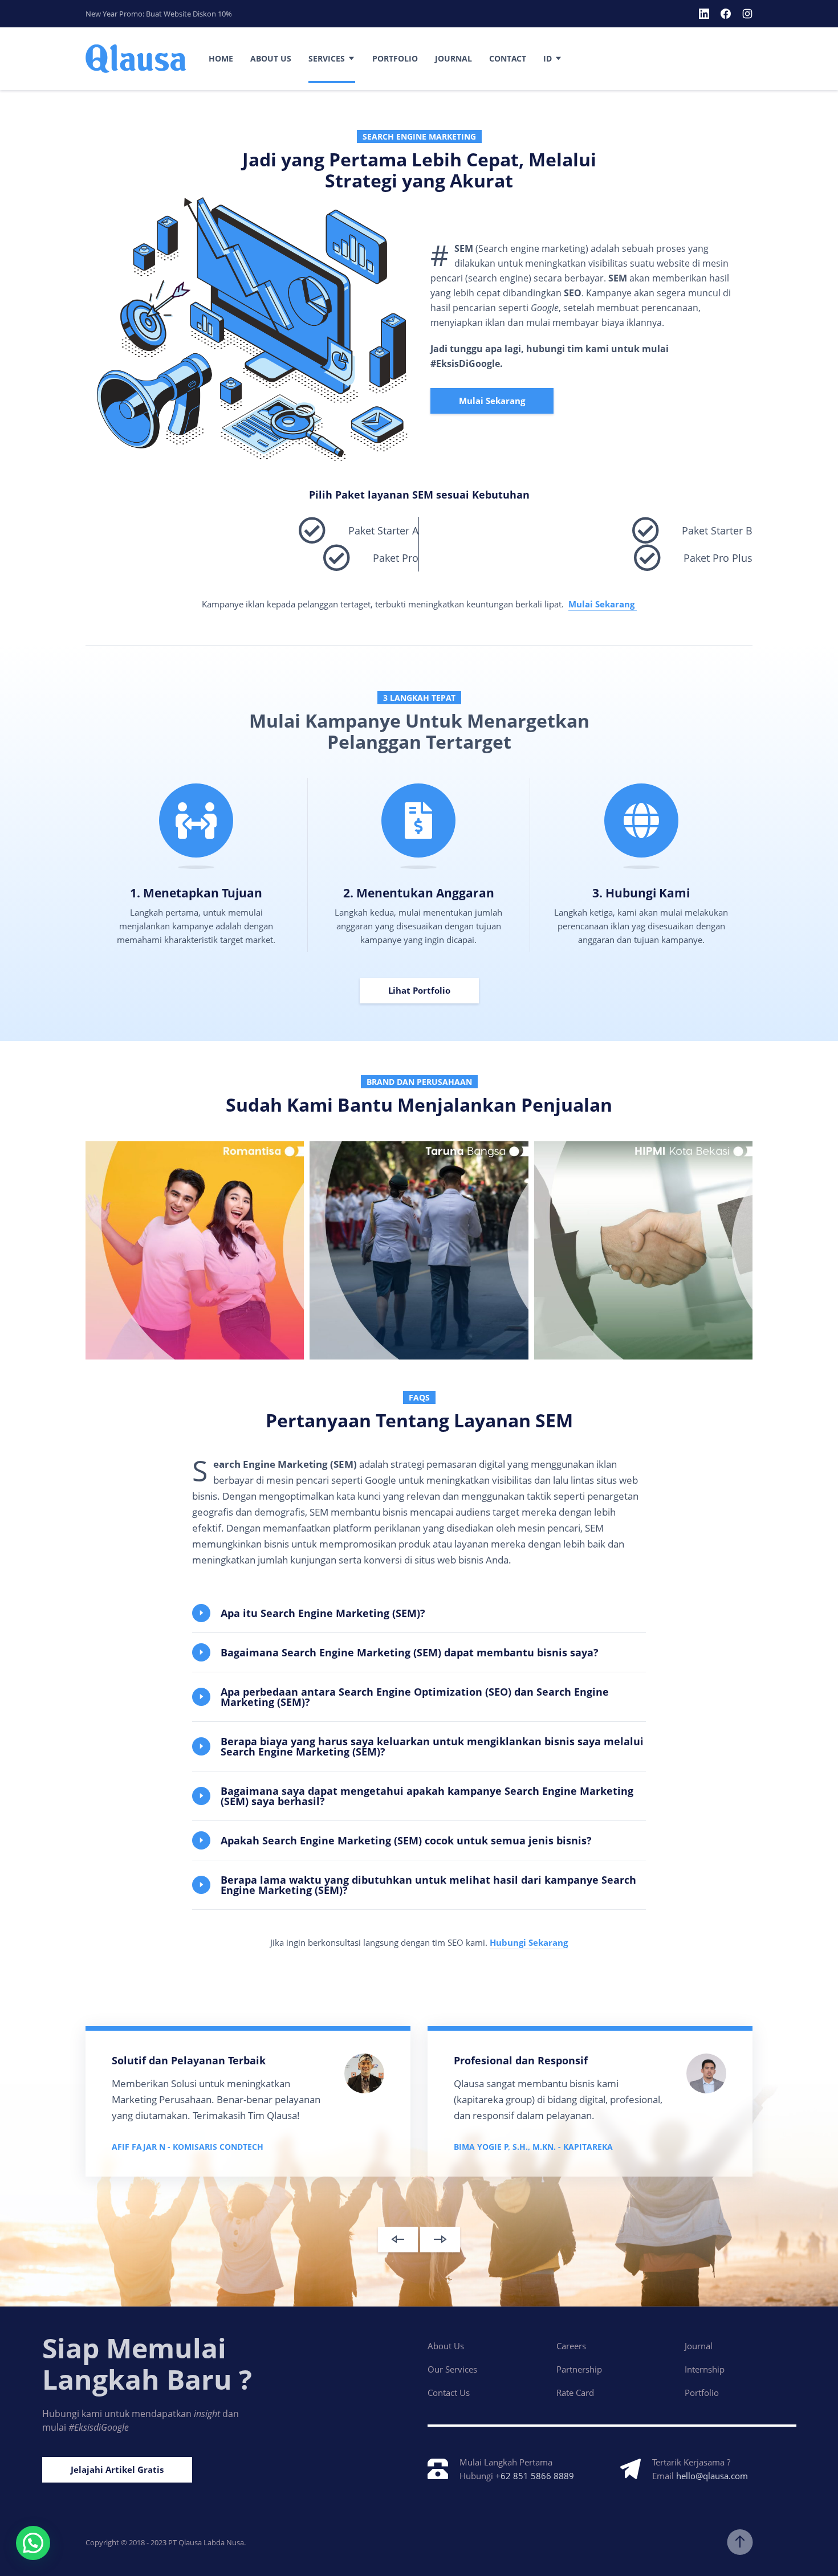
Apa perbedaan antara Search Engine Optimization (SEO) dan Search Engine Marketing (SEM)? (415, 1697)
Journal (453, 58)
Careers (571, 2346)
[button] (419, 1613)
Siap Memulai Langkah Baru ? (147, 2363)
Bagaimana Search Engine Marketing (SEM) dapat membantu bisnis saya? (410, 1652)
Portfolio (395, 58)
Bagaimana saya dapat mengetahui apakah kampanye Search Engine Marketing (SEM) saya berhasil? (427, 1796)
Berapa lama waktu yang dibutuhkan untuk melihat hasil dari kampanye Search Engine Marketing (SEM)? (428, 1885)
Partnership (579, 2369)
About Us (271, 58)
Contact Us (449, 2393)
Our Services (452, 2369)
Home (221, 58)
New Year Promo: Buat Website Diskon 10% (159, 14)
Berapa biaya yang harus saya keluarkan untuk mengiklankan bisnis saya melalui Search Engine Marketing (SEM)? (432, 1746)
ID (548, 58)
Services (327, 58)
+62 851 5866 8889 (535, 2476)
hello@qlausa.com (712, 2476)
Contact (508, 58)
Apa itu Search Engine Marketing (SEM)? (323, 1613)
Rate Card (575, 2393)
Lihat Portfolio (419, 990)
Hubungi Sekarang (529, 1942)
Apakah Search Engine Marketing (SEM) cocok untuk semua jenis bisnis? (406, 1840)
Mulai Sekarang (492, 401)
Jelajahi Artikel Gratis (117, 2469)
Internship (705, 2369)
